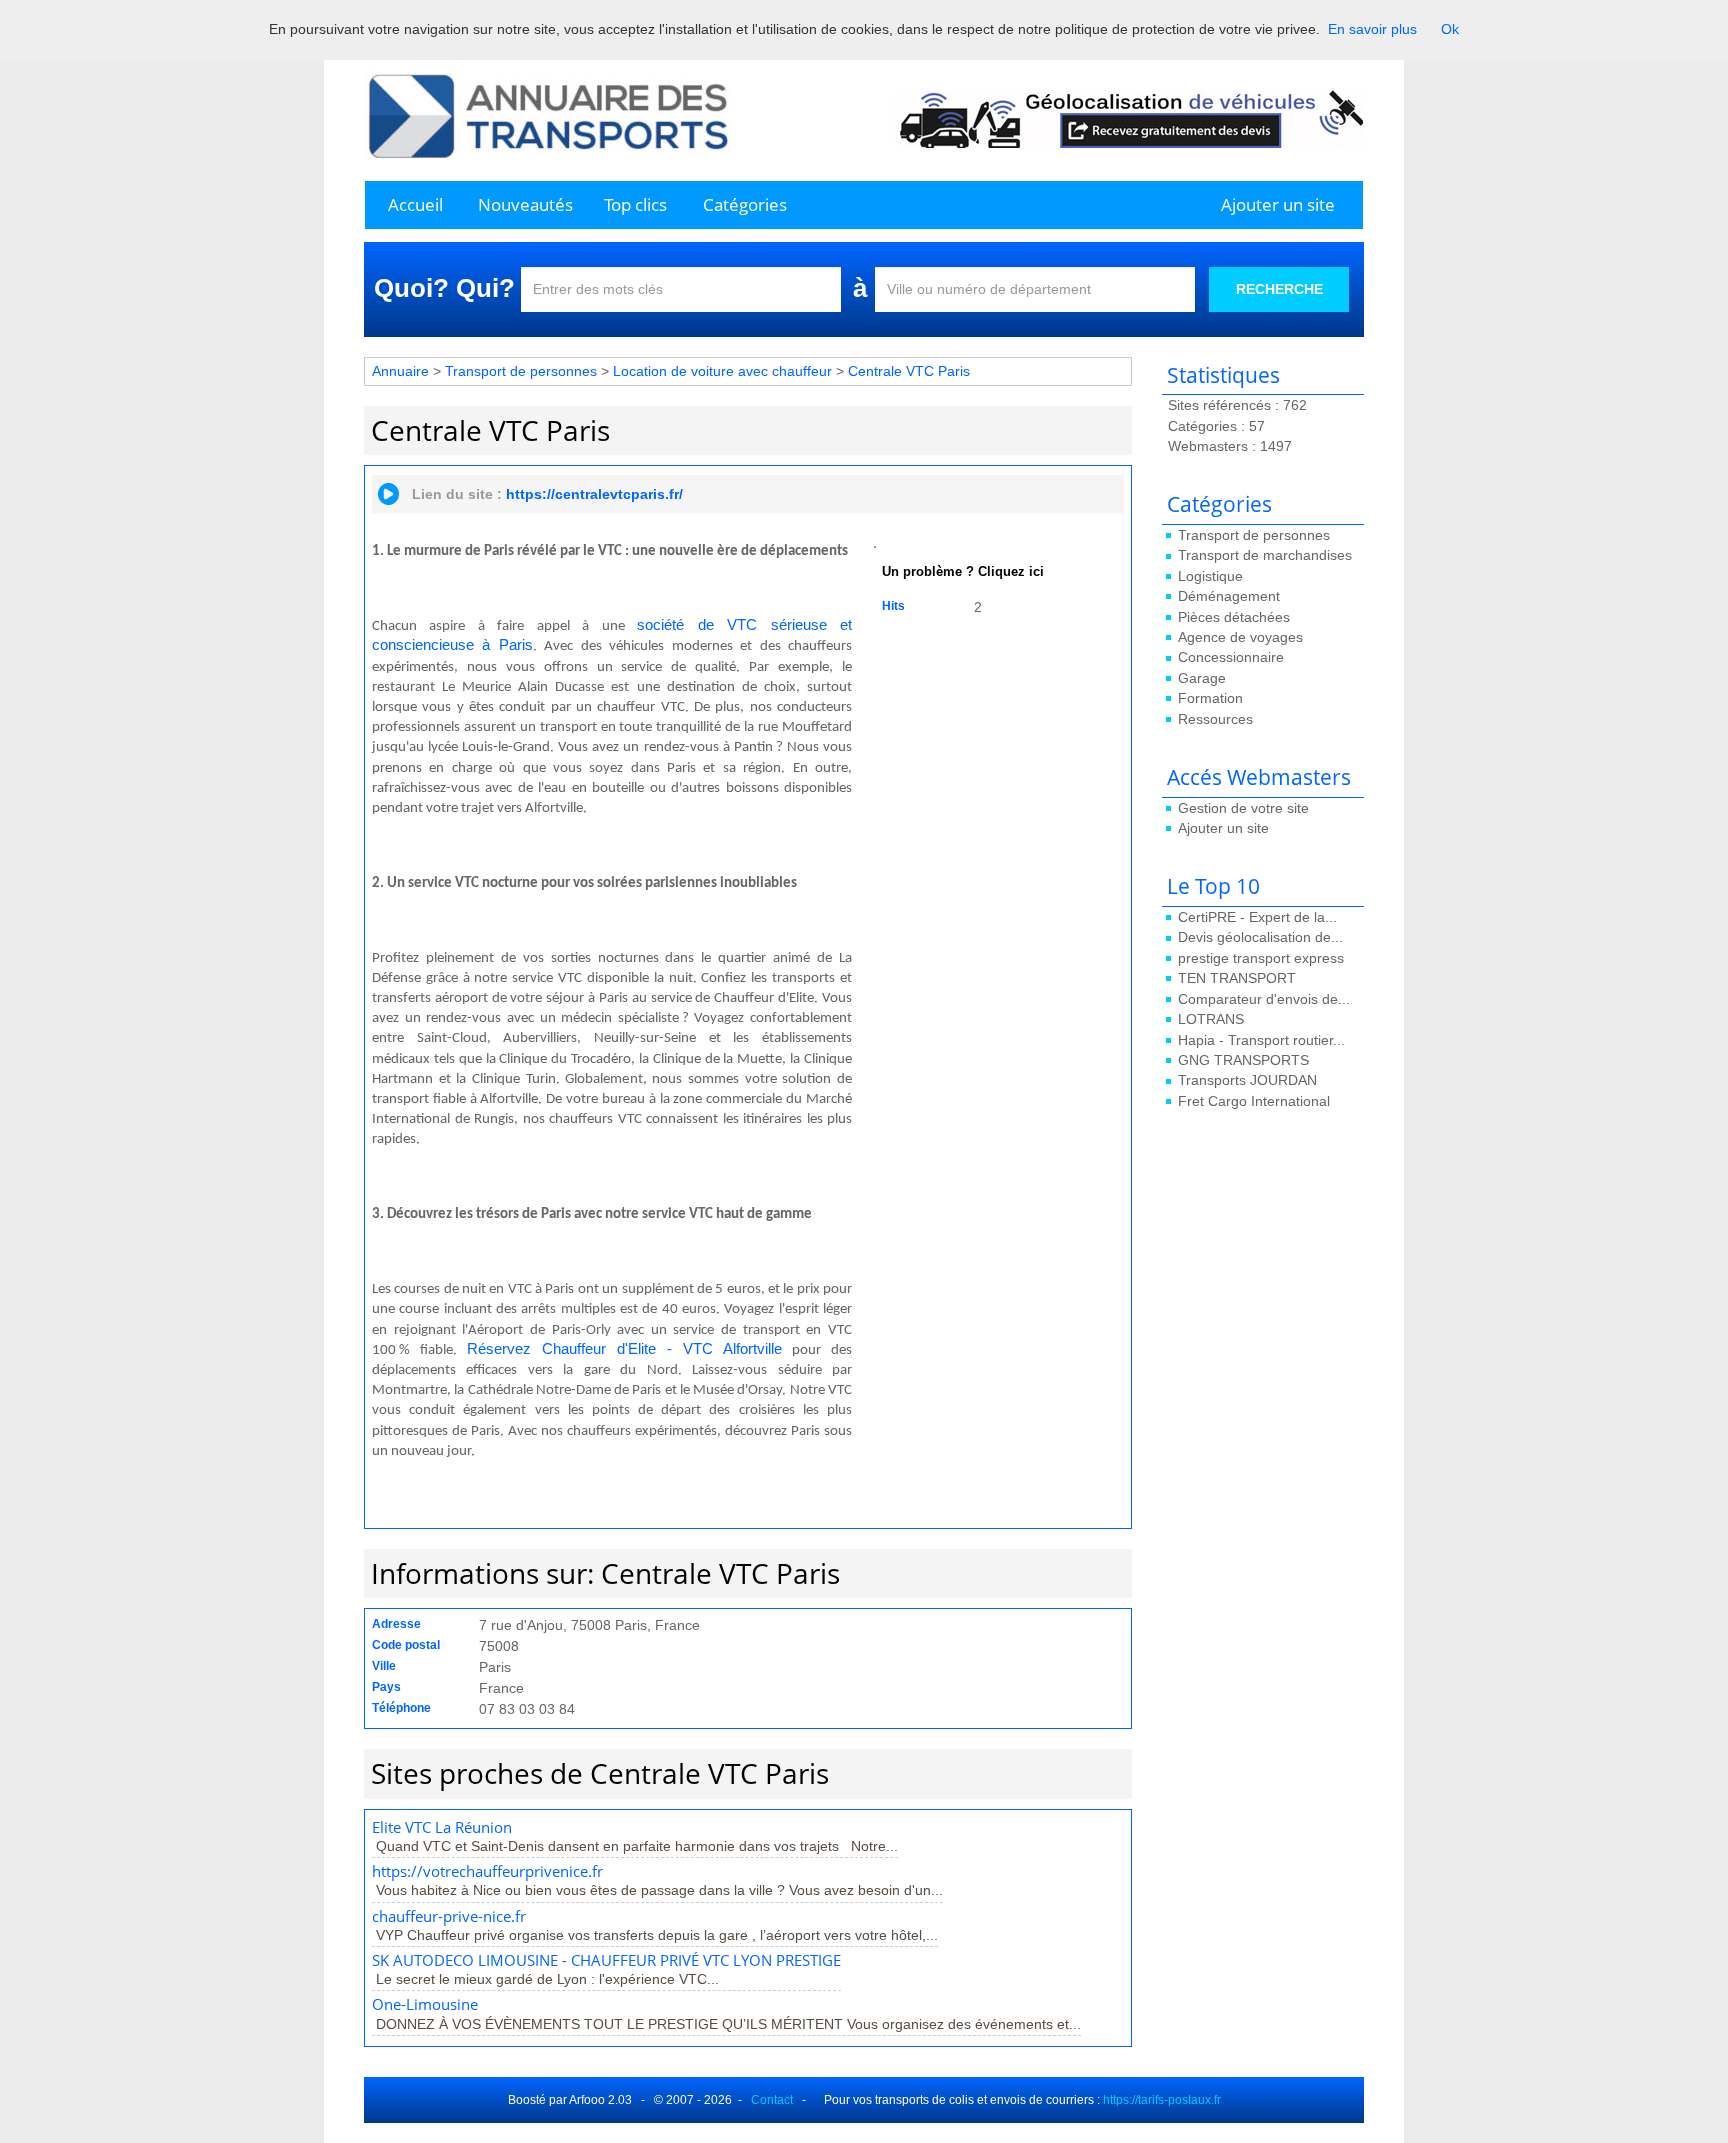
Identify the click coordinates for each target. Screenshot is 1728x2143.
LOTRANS (1211, 1019)
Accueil (415, 204)
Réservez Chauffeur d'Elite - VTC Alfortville (624, 1349)
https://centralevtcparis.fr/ (594, 494)
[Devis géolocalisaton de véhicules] (1129, 119)
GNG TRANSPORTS (1243, 1060)
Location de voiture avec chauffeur (722, 371)
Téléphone (401, 1708)
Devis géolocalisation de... (1260, 937)
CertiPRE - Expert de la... (1257, 917)
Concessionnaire (1231, 657)
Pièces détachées (1234, 617)
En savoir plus (1372, 29)
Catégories (745, 204)
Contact (772, 2100)
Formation (1210, 698)
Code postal (406, 1645)
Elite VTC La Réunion (442, 1827)
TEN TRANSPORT (1237, 978)
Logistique (1210, 576)
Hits (893, 606)
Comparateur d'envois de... (1264, 999)
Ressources (1215, 719)
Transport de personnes (1254, 535)
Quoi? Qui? (444, 288)
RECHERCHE (1279, 289)
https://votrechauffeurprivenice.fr (487, 1871)
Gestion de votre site (1243, 808)
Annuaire (400, 371)
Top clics (635, 204)
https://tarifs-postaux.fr (1162, 2100)
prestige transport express (1261, 958)
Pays (386, 1687)
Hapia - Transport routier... (1261, 1040)
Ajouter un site (1278, 204)
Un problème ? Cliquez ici (963, 572)
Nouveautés (525, 204)
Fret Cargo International (1254, 1101)
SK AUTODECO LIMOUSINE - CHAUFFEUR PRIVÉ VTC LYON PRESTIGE (606, 1960)
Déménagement (1229, 596)
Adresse (396, 1624)
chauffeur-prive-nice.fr (449, 1916)
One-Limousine (425, 2004)
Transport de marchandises (1265, 555)
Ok (1450, 29)
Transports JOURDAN (1247, 1080)
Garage (1202, 678)
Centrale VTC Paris (909, 371)
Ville (384, 1666)
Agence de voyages (1240, 637)
